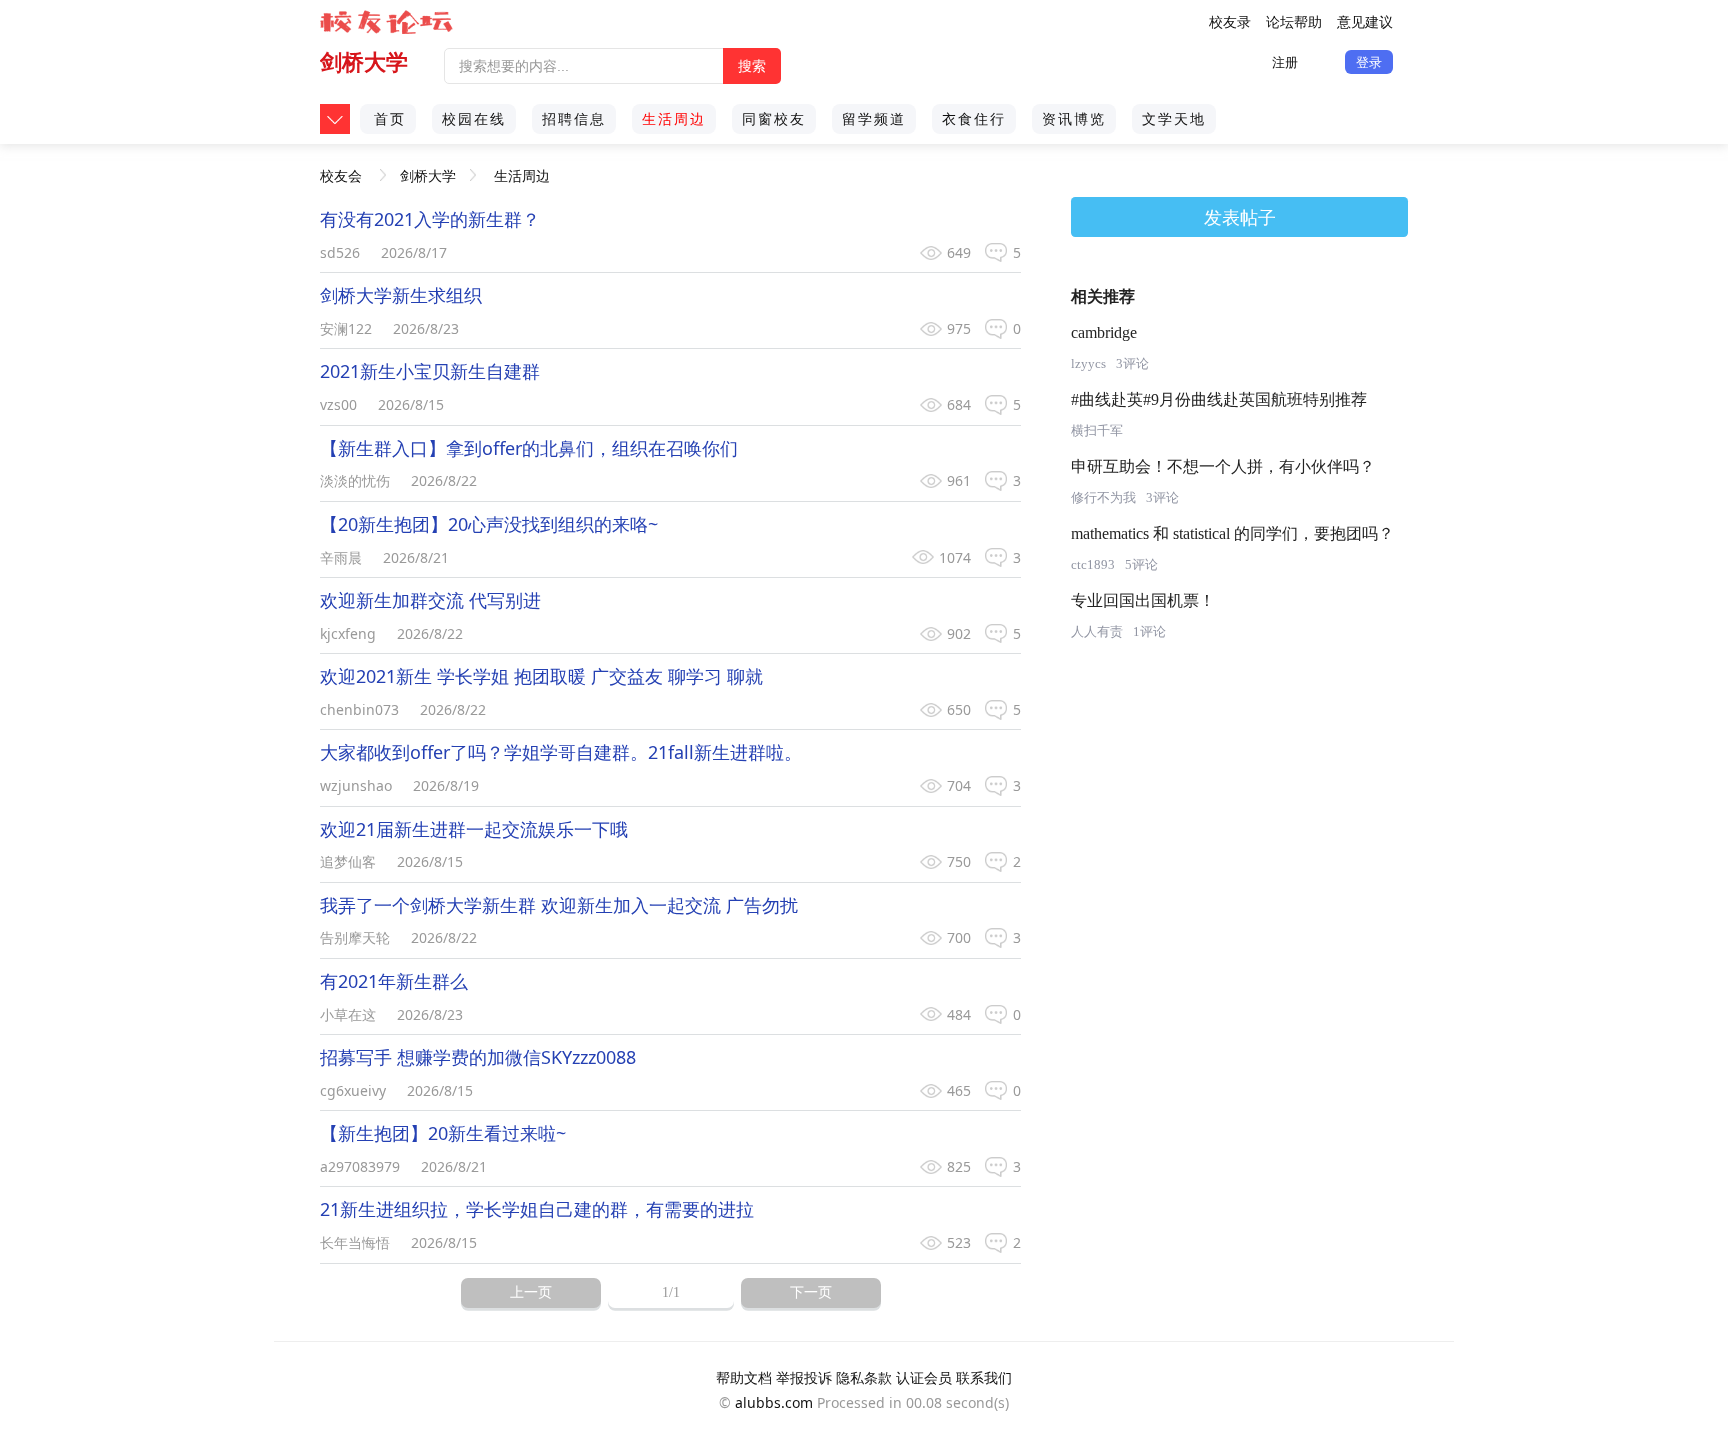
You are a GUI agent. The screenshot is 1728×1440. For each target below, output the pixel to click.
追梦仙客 (348, 861)
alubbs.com (774, 1402)
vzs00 (338, 404)
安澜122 (346, 328)
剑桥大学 (364, 61)
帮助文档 (744, 1377)
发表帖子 (1240, 217)
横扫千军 (1097, 430)
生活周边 (674, 118)
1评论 (1149, 631)
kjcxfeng (348, 633)
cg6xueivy (353, 1090)
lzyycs (1088, 363)
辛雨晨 (341, 557)
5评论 (1141, 564)
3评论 (1132, 363)
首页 (390, 118)
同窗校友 (774, 118)
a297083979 (360, 1166)
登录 (1369, 62)
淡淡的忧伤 (355, 480)
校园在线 (474, 118)
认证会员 (924, 1377)
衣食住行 (974, 118)
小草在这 (348, 1014)
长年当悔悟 (355, 1242)
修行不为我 (1103, 497)
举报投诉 (804, 1377)
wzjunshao (356, 785)
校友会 (341, 168)
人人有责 (1097, 631)
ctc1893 (1093, 564)
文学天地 (1174, 118)
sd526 (340, 252)
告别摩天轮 (355, 937)
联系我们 (984, 1377)
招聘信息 (574, 118)
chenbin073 (359, 709)
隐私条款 (864, 1377)
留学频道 (874, 118)
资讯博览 (1074, 118)
